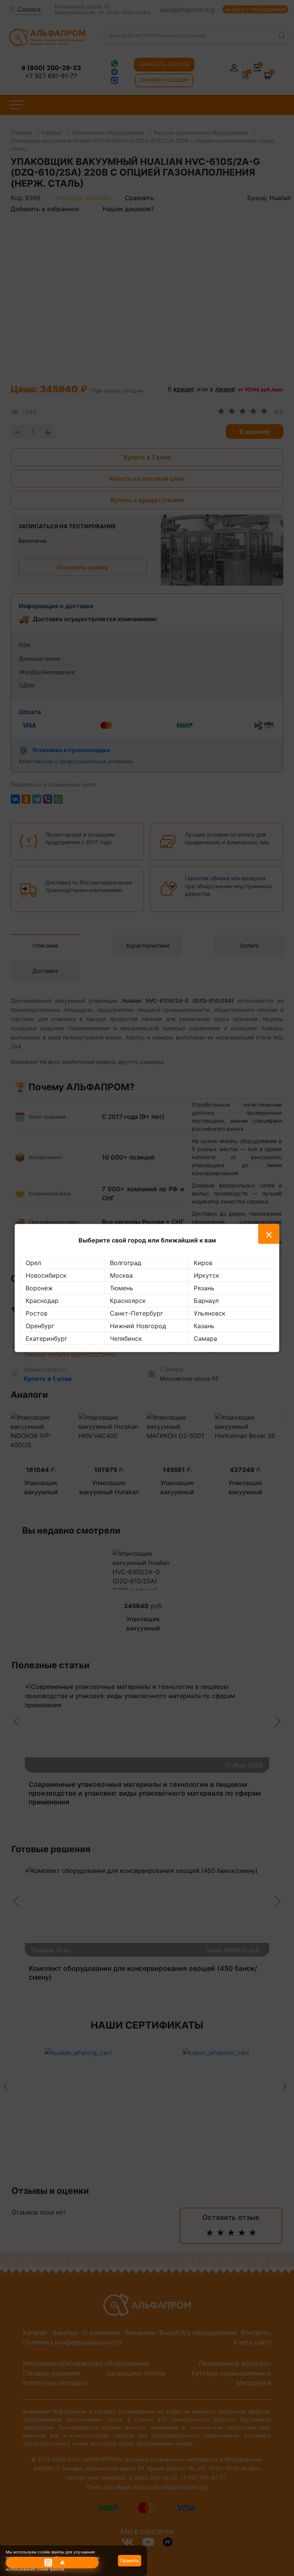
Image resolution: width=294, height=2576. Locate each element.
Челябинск (126, 1338)
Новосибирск (46, 1275)
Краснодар (42, 1301)
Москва (121, 1275)
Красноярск (128, 1301)
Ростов (37, 1313)
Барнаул (206, 1301)
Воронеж (39, 1288)
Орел (33, 1263)
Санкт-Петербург (136, 1313)
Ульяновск (210, 1313)
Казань (204, 1326)
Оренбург (40, 1326)
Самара (205, 1338)
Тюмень (122, 1288)
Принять (130, 2561)
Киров (203, 1263)
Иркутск (207, 1275)
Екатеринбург (47, 1338)
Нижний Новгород (138, 1326)
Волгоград (126, 1263)
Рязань (204, 1288)
